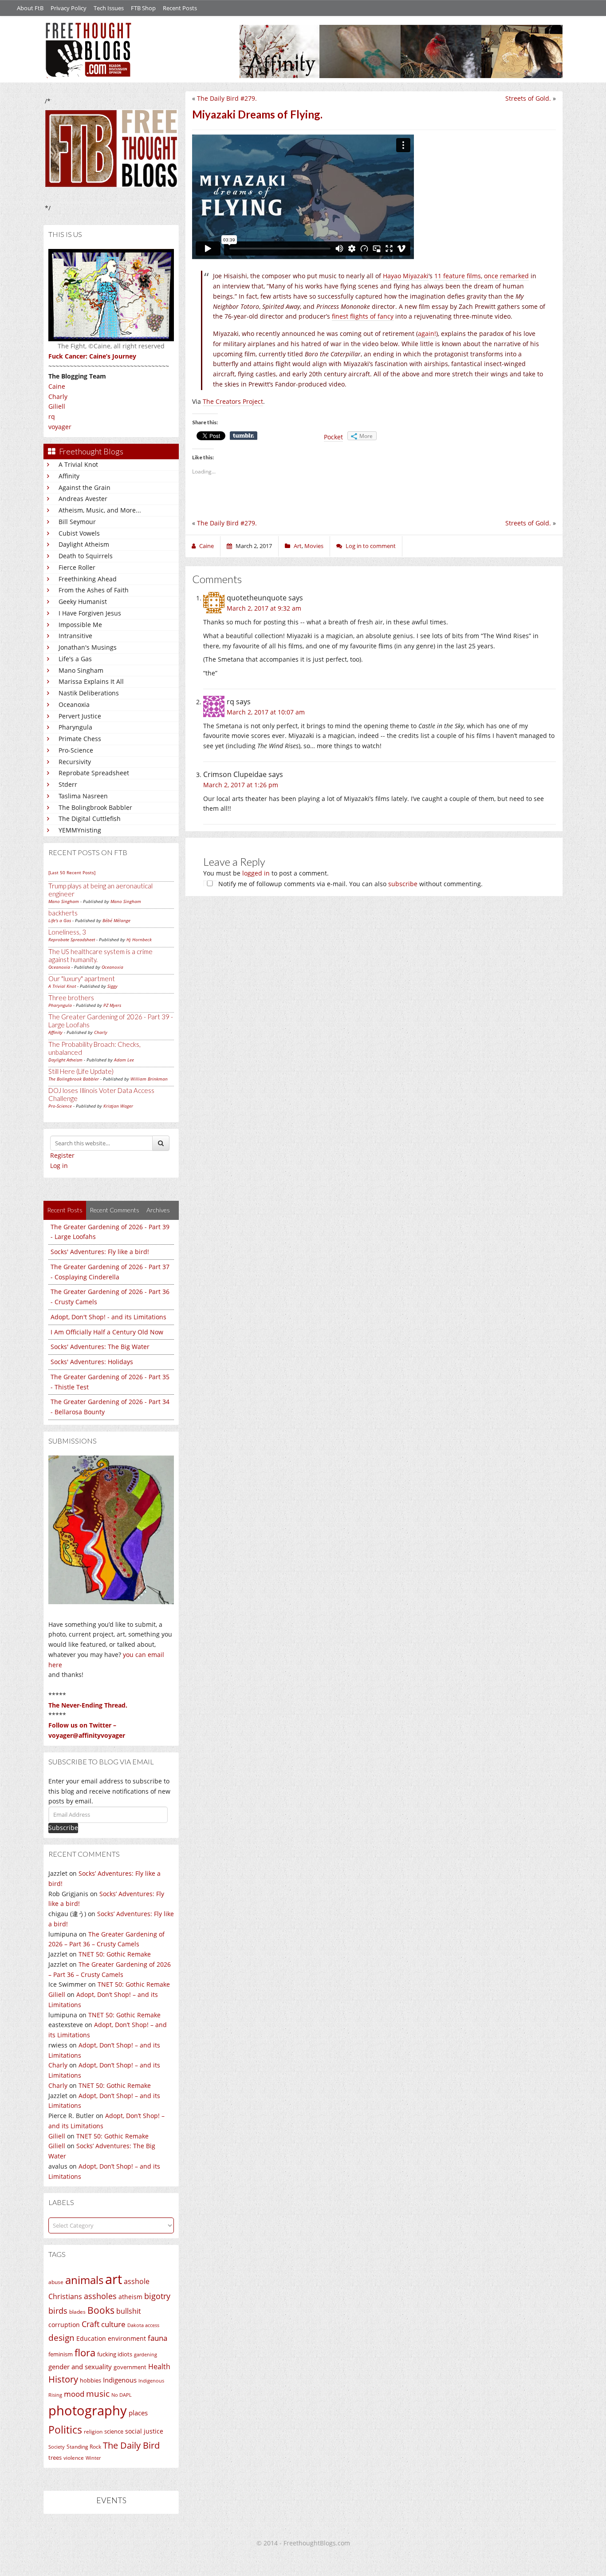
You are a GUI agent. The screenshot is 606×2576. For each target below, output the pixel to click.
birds (58, 2311)
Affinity (69, 476)
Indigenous (120, 2380)
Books (101, 2310)
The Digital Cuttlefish (90, 819)
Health (159, 2366)
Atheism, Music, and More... (100, 510)
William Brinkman (149, 1079)
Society (57, 2447)
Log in (59, 1166)
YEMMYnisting (80, 830)
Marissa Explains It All (91, 681)
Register (62, 1155)
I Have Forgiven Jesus (90, 613)
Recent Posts (180, 8)
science (114, 2431)
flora (85, 2352)
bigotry (157, 2296)
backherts (63, 913)
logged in (256, 873)
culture (113, 2324)
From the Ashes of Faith (94, 590)
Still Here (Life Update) (81, 1071)
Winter (93, 2458)
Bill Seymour (77, 522)
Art (298, 546)
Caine (57, 386)
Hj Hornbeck (139, 939)
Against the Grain (85, 487)
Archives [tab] (158, 1210)
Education (91, 2338)
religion (93, 2432)
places (138, 2413)
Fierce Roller (77, 567)
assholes (100, 2296)
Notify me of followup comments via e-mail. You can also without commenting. (350, 884)
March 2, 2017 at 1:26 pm (241, 785)
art (114, 2279)
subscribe (403, 884)
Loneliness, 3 (67, 932)
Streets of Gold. (528, 98)
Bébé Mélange (116, 920)
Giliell (57, 406)
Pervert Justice (80, 716)
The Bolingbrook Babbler (95, 807)
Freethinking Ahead (88, 579)
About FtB (30, 8)
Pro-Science (76, 750)
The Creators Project (233, 401)
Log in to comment (371, 546)
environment (127, 2338)
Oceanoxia (74, 704)
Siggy (112, 986)
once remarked (506, 276)
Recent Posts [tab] (65, 1210)
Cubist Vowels (79, 533)
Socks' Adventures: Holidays (92, 1362)
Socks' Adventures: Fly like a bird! (100, 1252)
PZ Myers (112, 1005)
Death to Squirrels (86, 556)
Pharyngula (75, 727)
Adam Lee (124, 1060)
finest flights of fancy (363, 316)
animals (84, 2280)
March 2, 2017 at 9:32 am (264, 608)
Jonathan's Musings (88, 647)
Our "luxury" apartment (82, 978)
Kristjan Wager (118, 1106)
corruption (64, 2325)
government (130, 2367)
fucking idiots (115, 2354)
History (63, 2379)
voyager (60, 427)
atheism (130, 2297)
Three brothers (71, 998)
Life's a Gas (75, 659)
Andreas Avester (83, 499)
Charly (58, 396)
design (61, 2337)
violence (74, 2458)
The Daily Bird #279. (227, 98)
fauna (157, 2338)
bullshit (129, 2311)
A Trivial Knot (78, 464)
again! (427, 333)
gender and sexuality (80, 2367)
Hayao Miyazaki (406, 276)
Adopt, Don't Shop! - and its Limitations (108, 1317)
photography (88, 2410)
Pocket (333, 437)
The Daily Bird (131, 2445)
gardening (146, 2354)
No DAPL (122, 2395)
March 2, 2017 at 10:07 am (266, 712)
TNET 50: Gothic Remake (115, 1954)
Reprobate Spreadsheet (94, 773)
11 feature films (458, 276)
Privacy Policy (69, 8)
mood (74, 2394)
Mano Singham (81, 670)
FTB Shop (143, 8)
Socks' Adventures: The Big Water (100, 1347)
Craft (91, 2324)
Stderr (68, 784)
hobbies (91, 2380)
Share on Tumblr (244, 436)
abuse (56, 2282)
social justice (144, 2431)
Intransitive (75, 636)
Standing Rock (84, 2447)
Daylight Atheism (84, 544)
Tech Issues (109, 8)
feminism (61, 2354)
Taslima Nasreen (83, 796)
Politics (65, 2430)
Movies (314, 546)
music (98, 2393)
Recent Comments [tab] (114, 1210)
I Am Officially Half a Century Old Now (107, 1332)
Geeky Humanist (83, 602)
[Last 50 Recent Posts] (72, 872)
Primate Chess (80, 739)
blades (77, 2312)
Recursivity (75, 762)
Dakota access (143, 2325)
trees (55, 2458)
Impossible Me (80, 625)
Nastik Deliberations (89, 693)
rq (52, 416)
